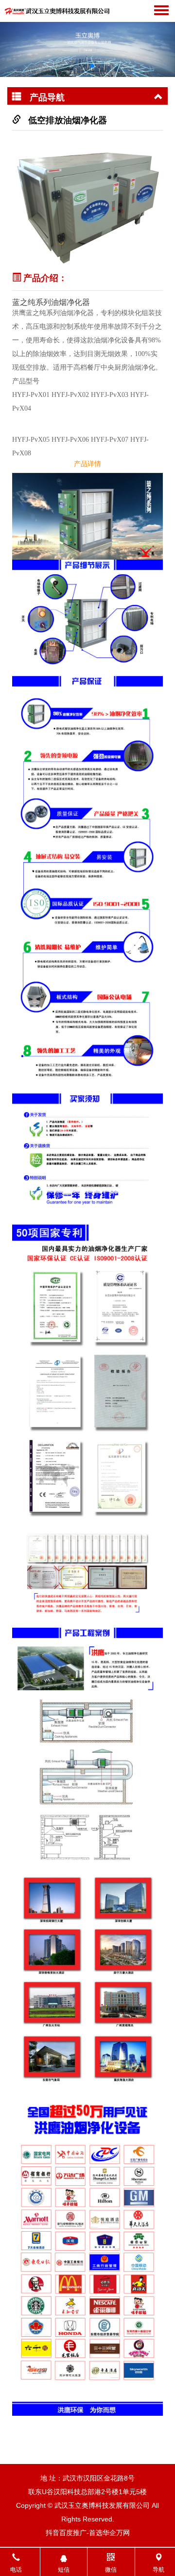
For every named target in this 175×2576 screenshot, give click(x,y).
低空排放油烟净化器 (68, 120)
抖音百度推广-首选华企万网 (88, 2533)
